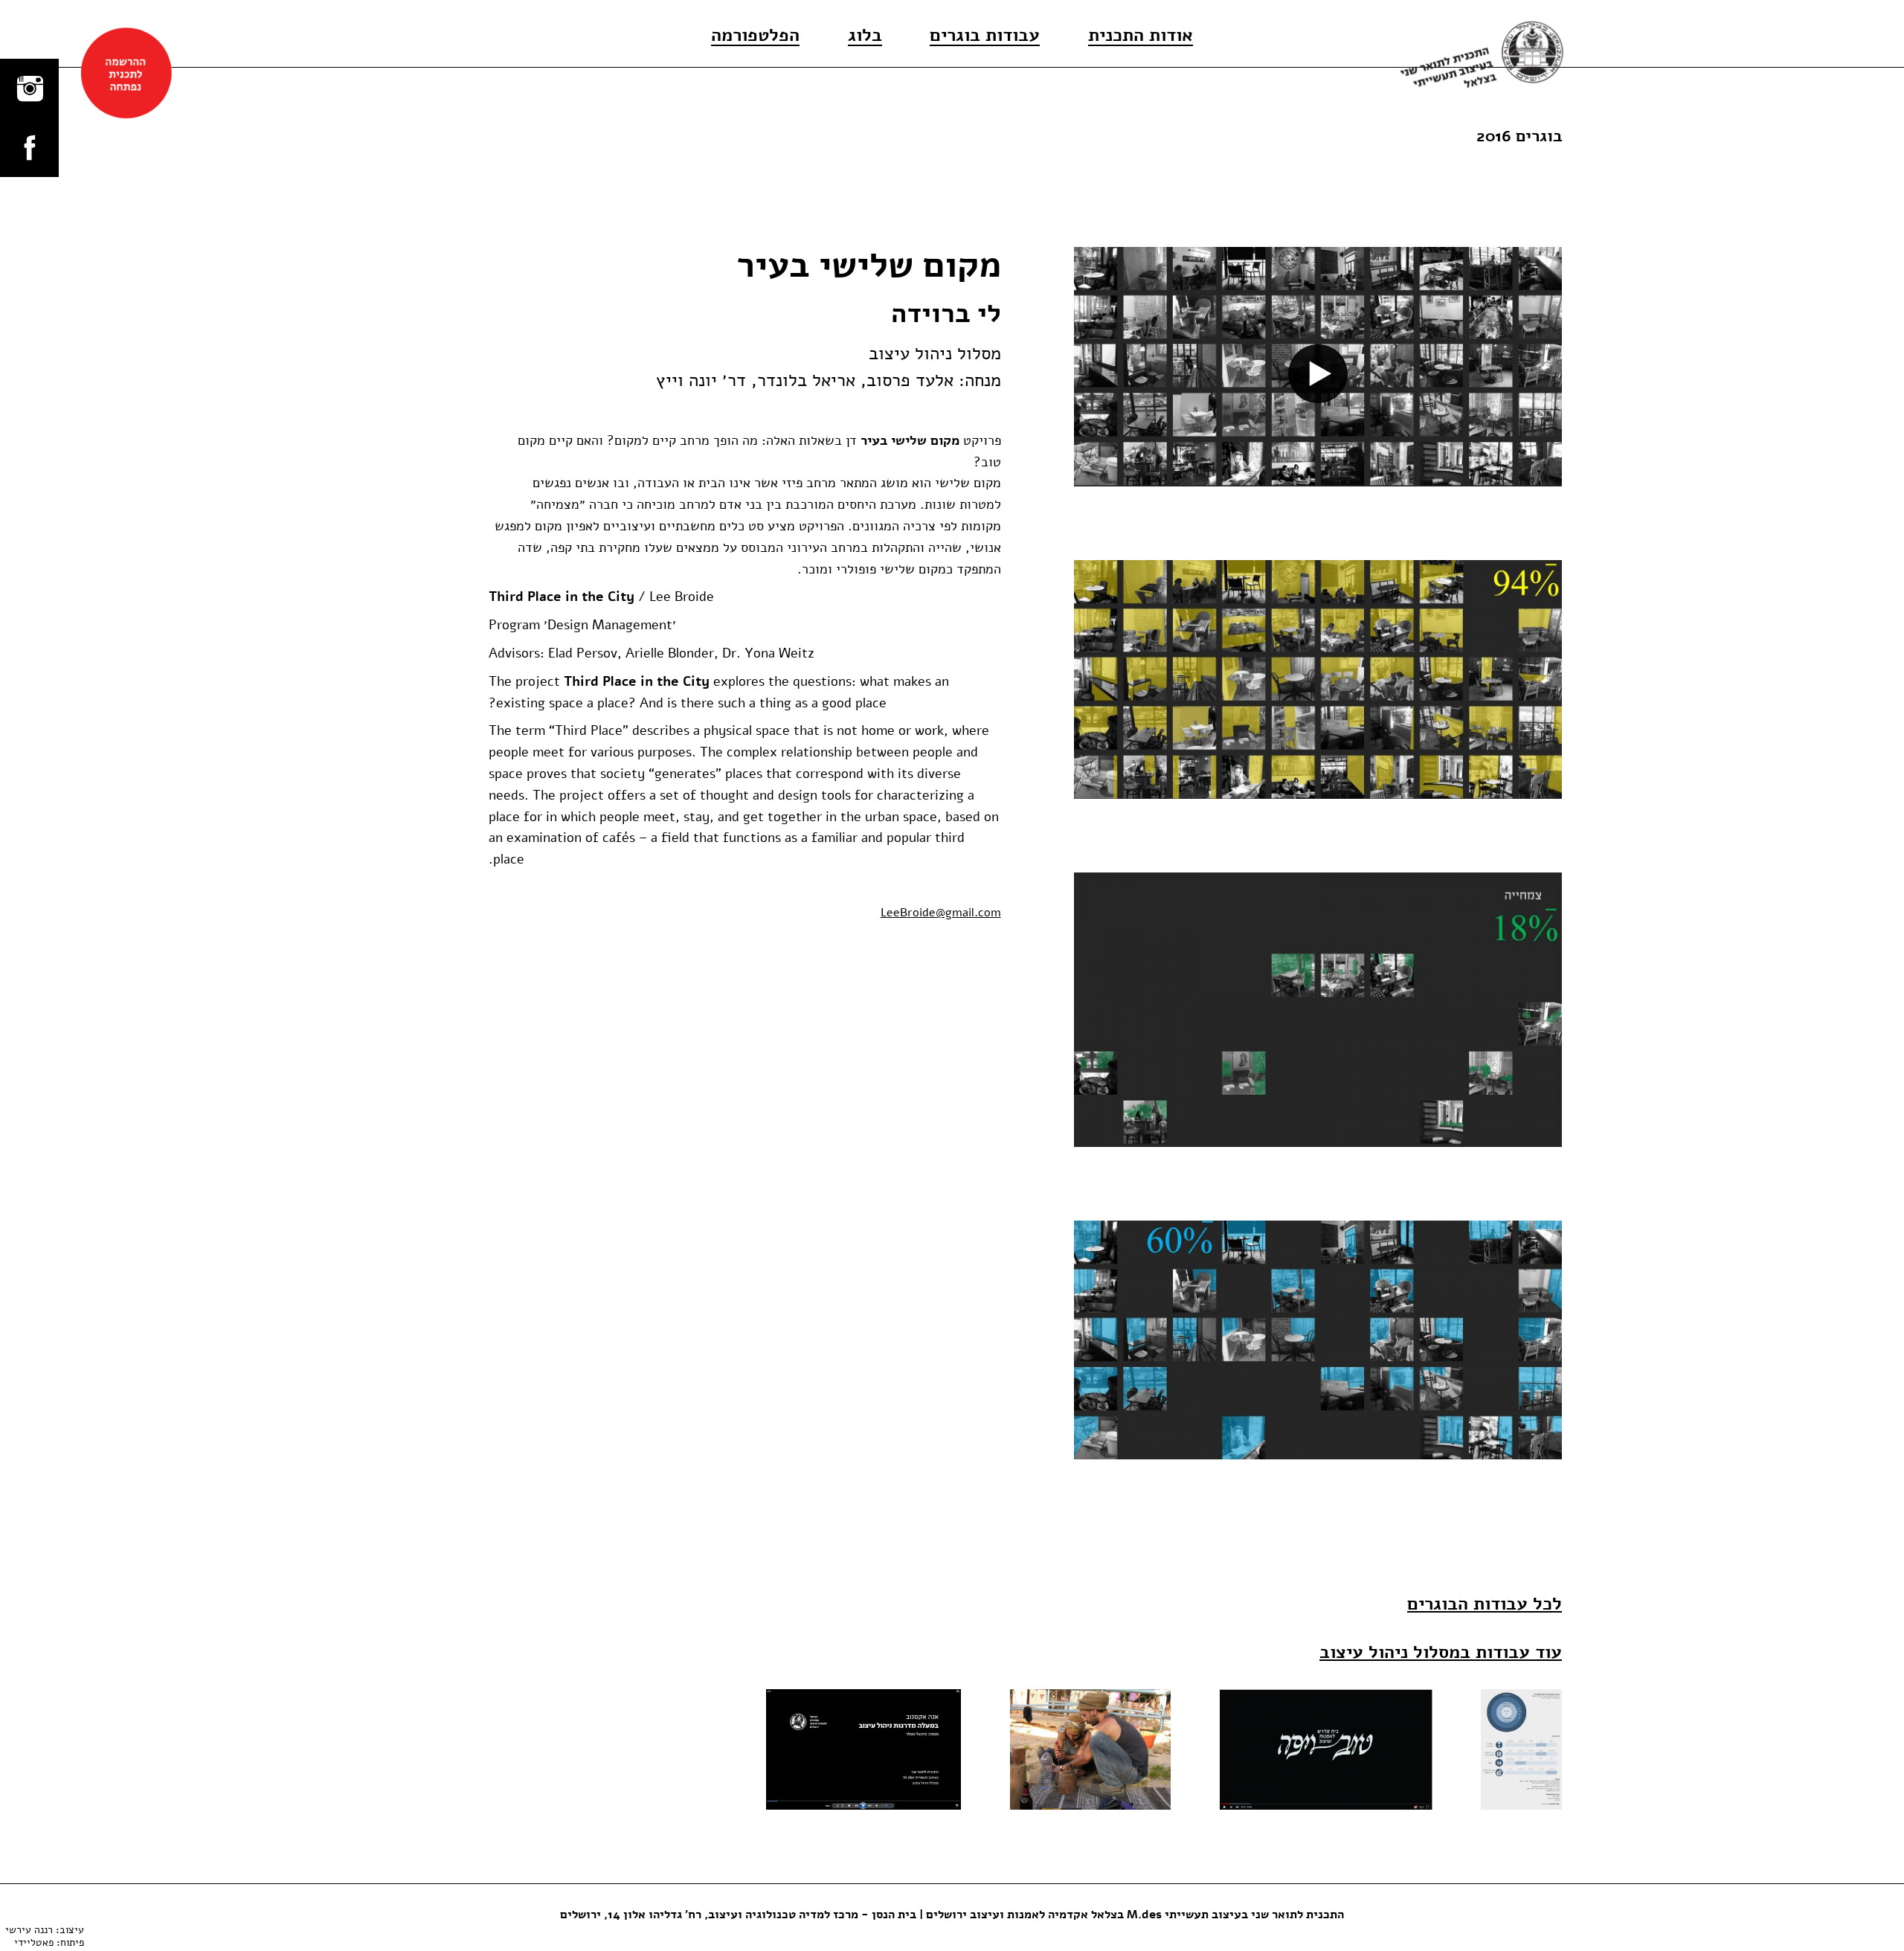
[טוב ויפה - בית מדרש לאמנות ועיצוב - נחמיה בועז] (1326, 1749)
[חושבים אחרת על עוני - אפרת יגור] (1521, 1749)
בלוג (865, 36)
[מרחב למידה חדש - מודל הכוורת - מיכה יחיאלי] (1090, 1749)
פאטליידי (34, 1942)
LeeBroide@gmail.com (941, 913)
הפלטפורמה (755, 36)
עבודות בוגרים (985, 36)
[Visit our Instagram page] (29, 88)
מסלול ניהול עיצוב (935, 354)
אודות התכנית (1141, 36)
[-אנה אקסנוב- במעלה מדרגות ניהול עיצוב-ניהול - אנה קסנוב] (863, 1749)
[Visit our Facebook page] (29, 147)
